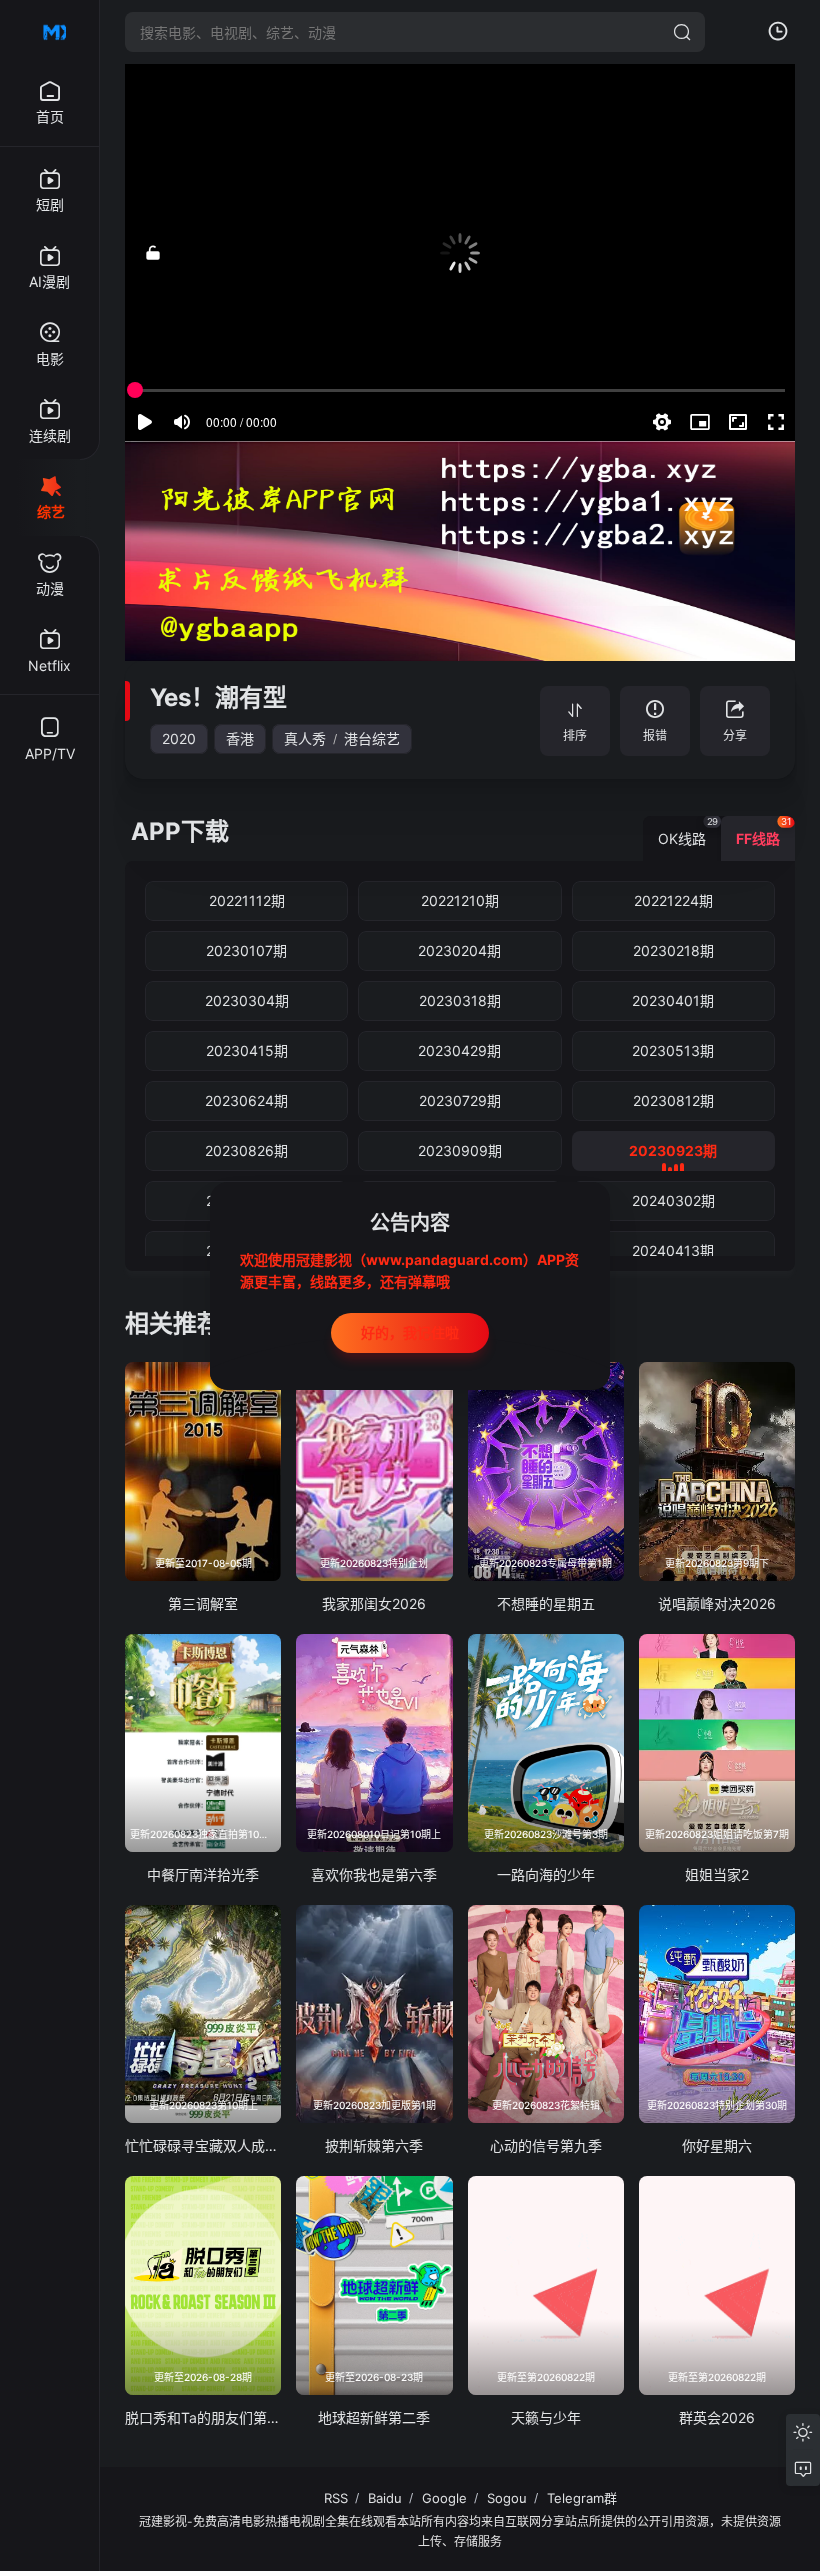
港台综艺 (372, 738)
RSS (336, 2498)
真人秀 (305, 738)
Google (444, 2498)
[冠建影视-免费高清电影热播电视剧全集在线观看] (50, 32)
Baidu (385, 2498)
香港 (240, 738)
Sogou (507, 2498)
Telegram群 (582, 2498)
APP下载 (180, 831)
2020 (179, 738)
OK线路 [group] (688, 831)
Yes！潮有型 (218, 697)
